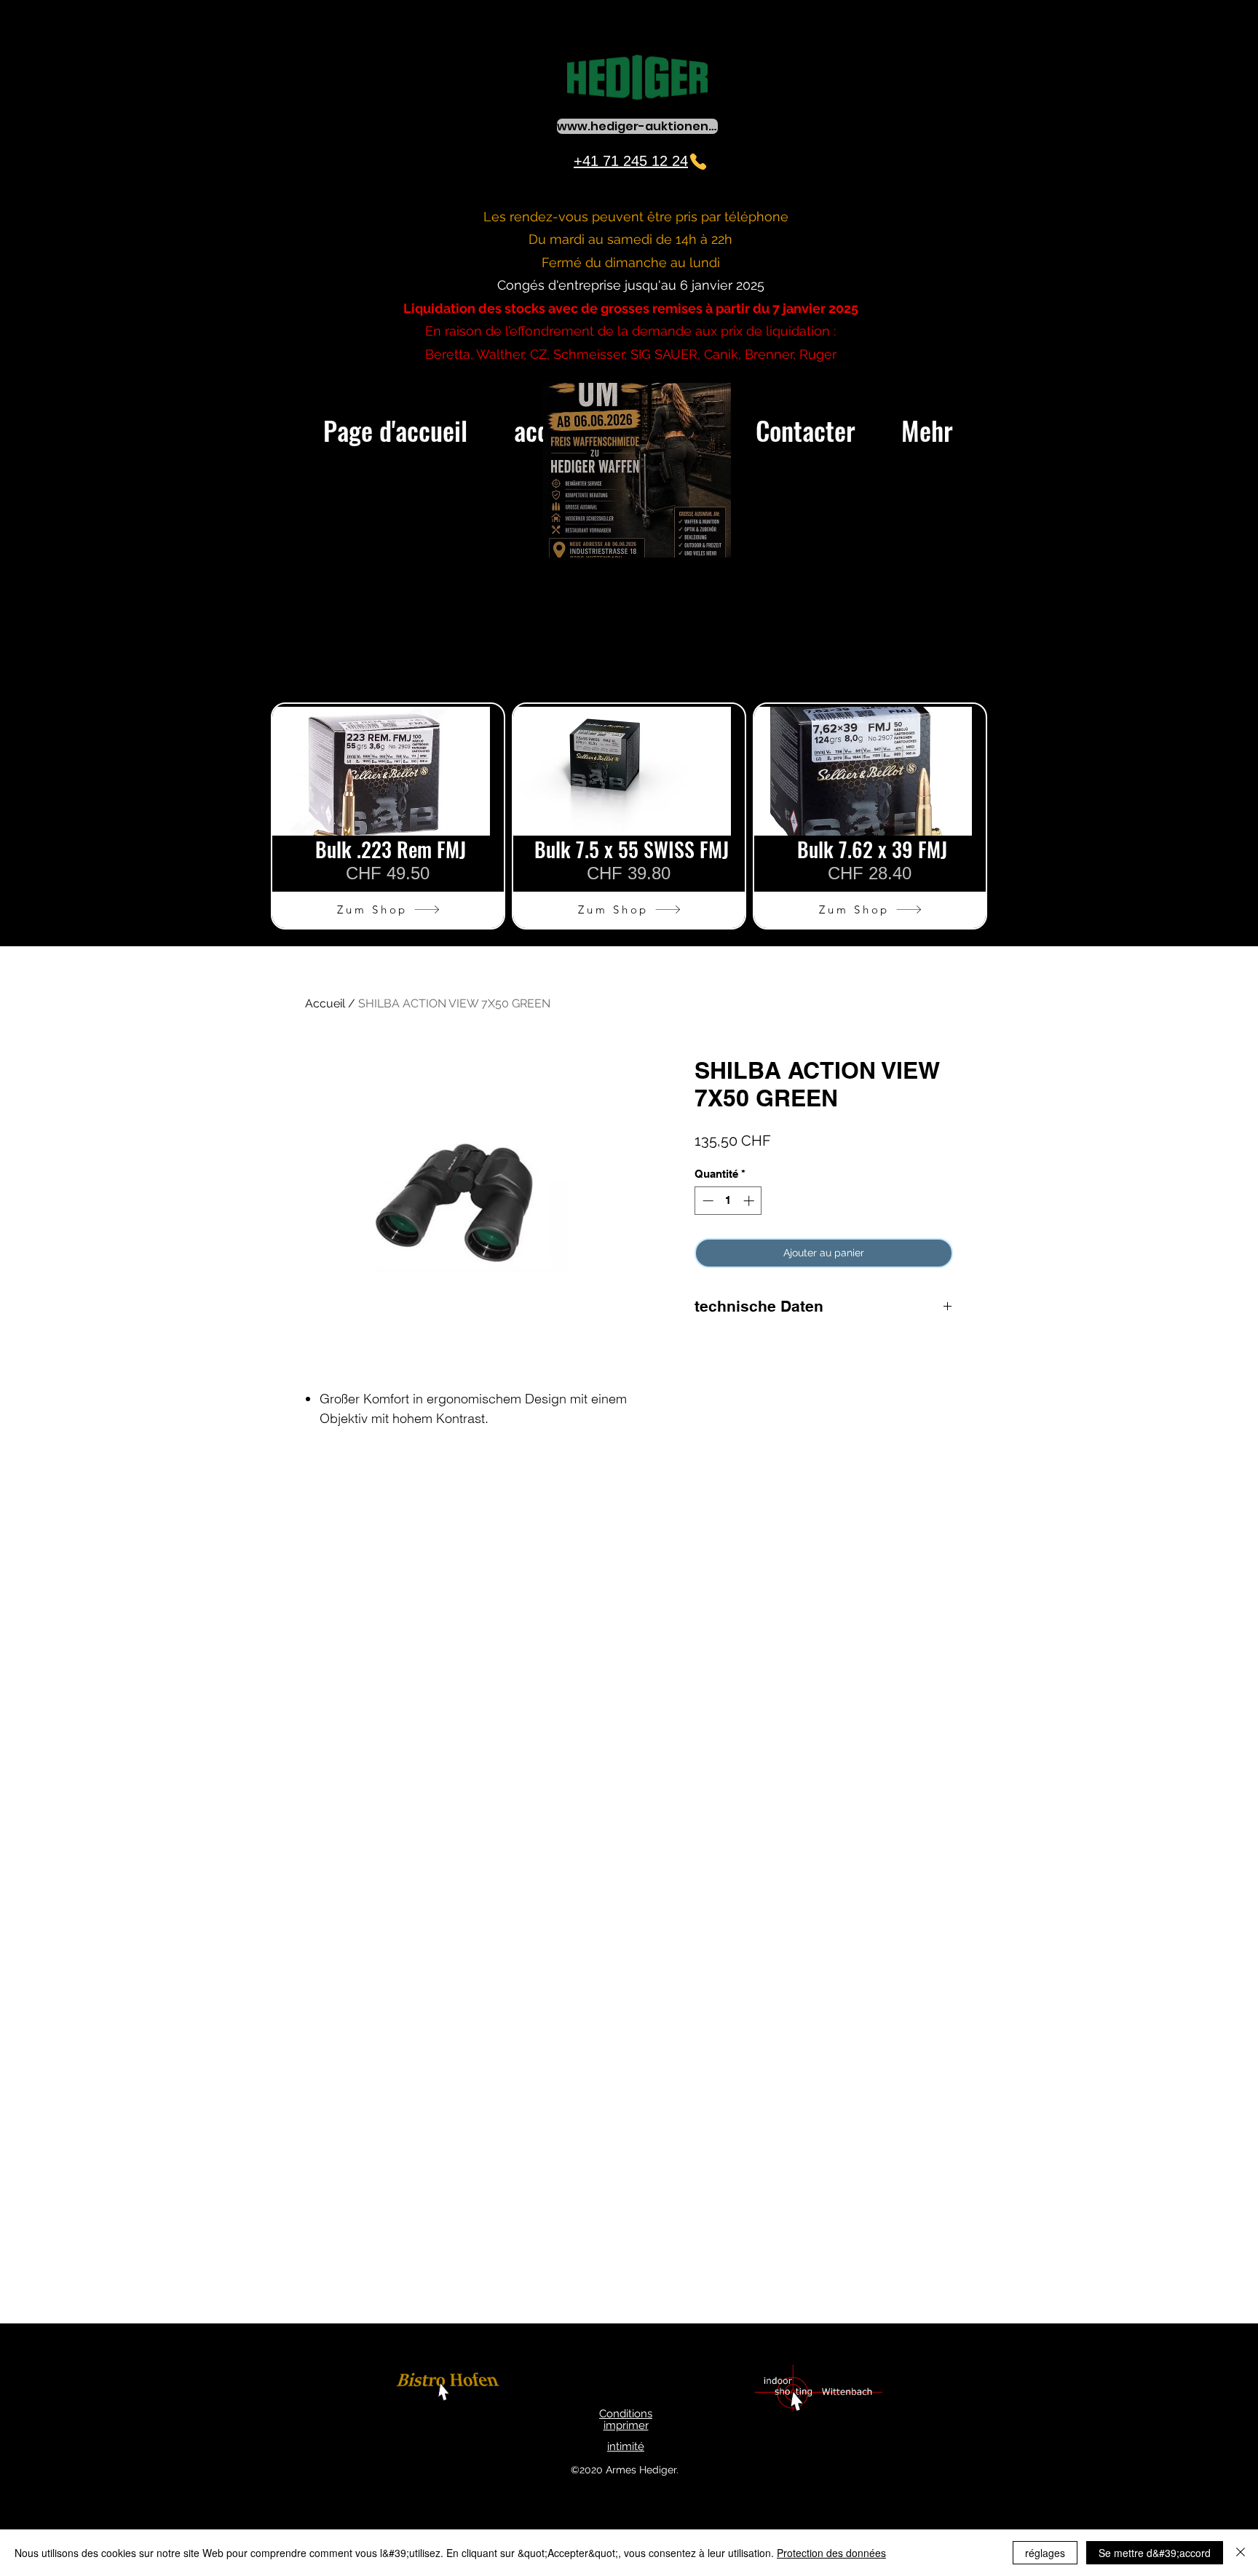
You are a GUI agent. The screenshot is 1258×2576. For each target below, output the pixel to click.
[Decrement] (707, 1201)
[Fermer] (1241, 2553)
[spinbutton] (728, 1201)
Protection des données (831, 2553)
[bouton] (450, 2389)
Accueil (325, 1003)
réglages (1045, 2553)
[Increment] (750, 1201)
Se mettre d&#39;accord (1155, 2553)
